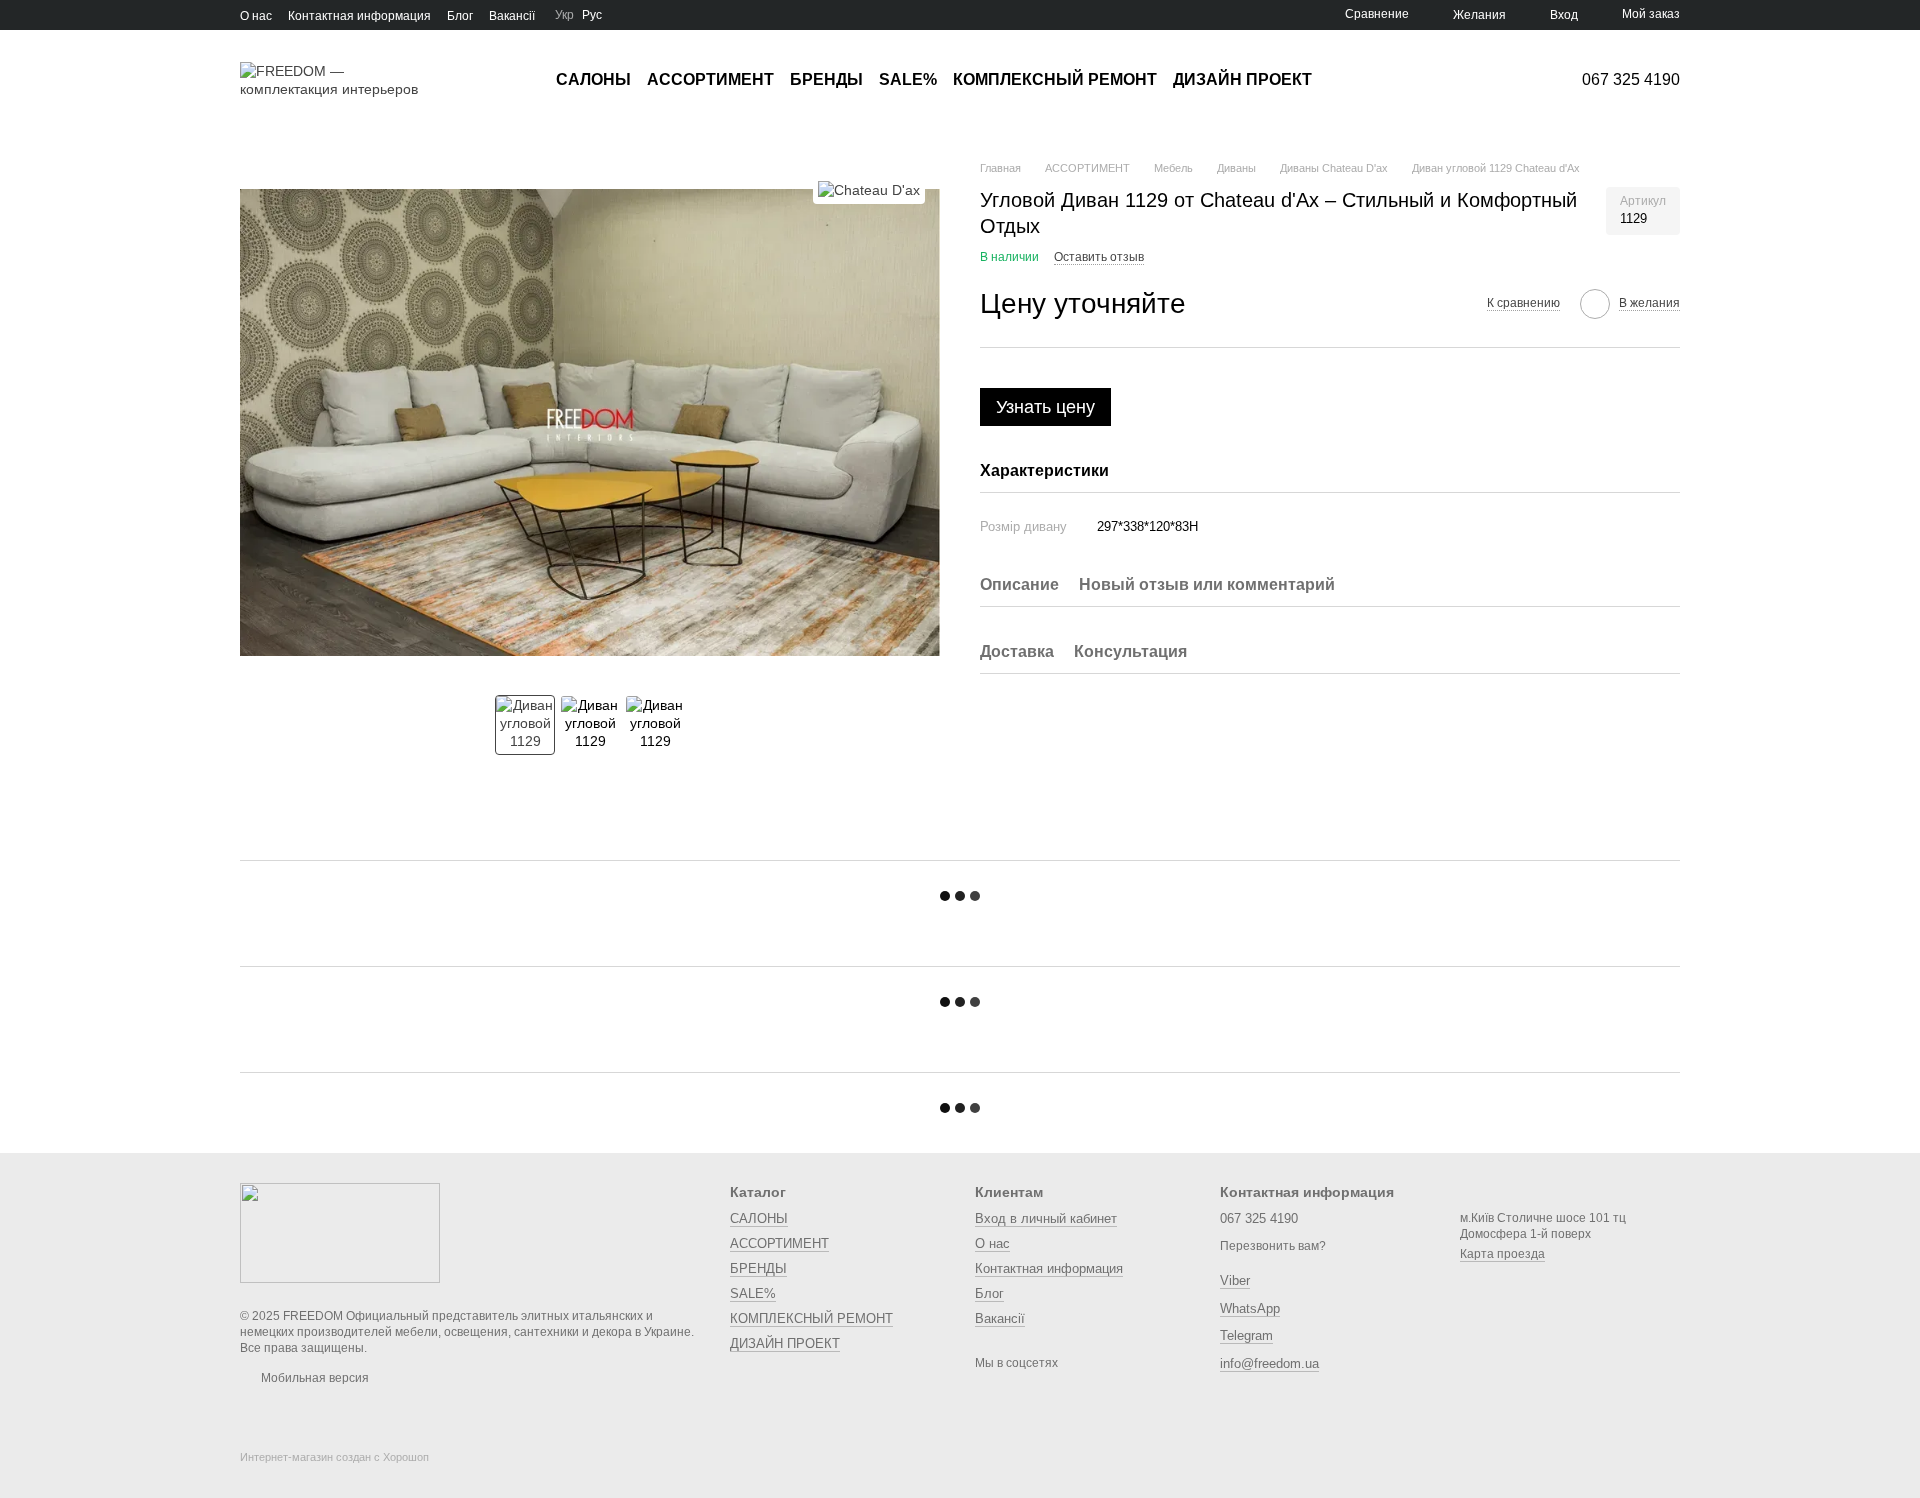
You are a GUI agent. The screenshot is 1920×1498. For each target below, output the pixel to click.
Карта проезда (1502, 1254)
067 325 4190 (1631, 80)
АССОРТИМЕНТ (710, 79)
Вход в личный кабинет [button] (1046, 1218)
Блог (460, 16)
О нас (256, 16)
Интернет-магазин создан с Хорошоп (334, 1457)
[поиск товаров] (1348, 80)
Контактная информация (359, 16)
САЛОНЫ (593, 79)
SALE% (908, 79)
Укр (564, 15)
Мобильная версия (313, 1378)
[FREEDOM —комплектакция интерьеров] (340, 1232)
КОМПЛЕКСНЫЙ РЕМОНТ (1055, 79)
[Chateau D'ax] (869, 189)
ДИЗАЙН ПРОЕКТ (1242, 79)
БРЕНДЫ (826, 79)
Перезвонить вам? (1273, 1246)
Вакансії (512, 16)
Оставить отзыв (1099, 258)
